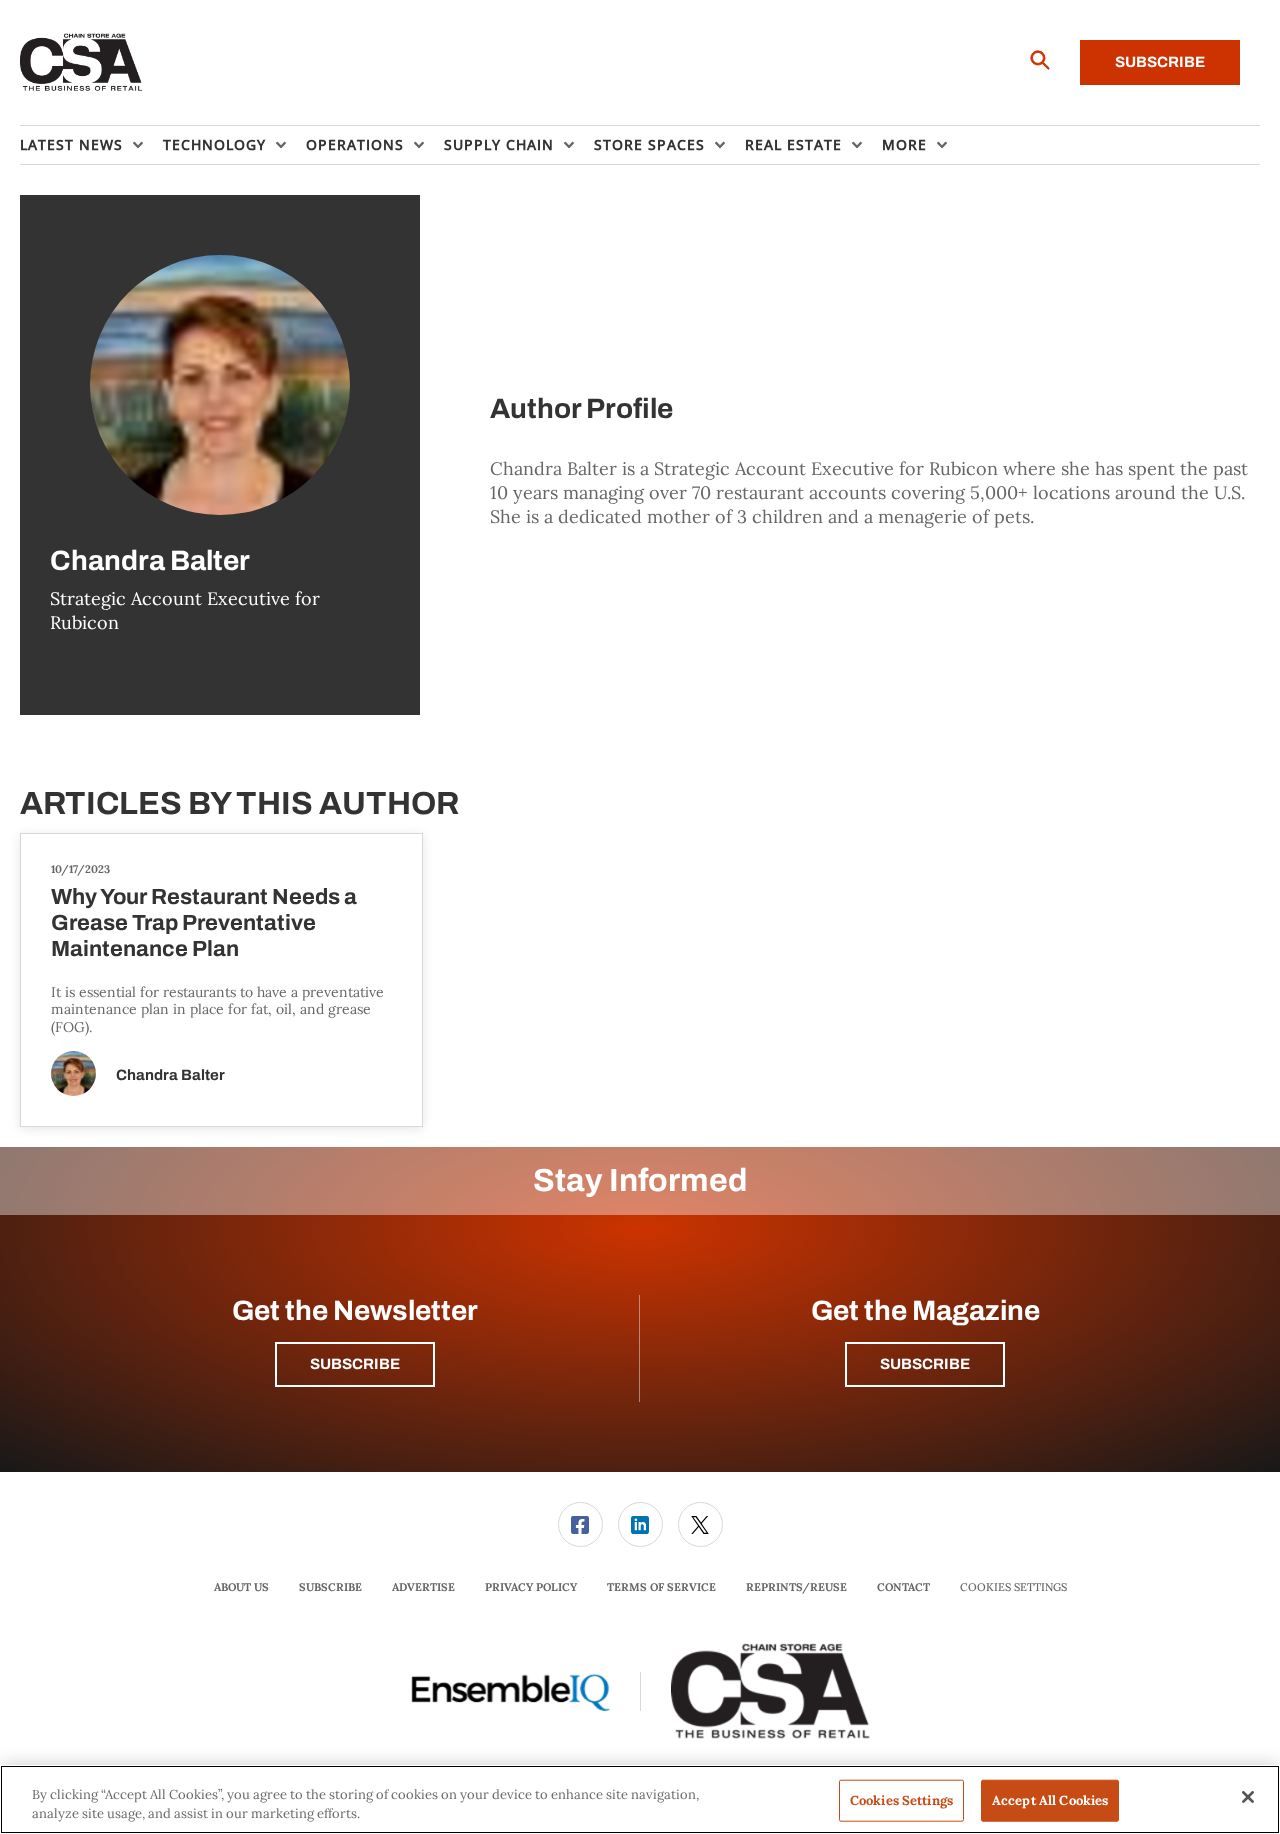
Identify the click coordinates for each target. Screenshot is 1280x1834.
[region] (640, 1799)
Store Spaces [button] (649, 144)
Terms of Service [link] (661, 1587)
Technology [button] (214, 144)
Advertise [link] (423, 1587)
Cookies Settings (1013, 1587)
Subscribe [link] (330, 1587)
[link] (580, 1524)
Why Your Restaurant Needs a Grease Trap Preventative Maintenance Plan (204, 923)
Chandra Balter (170, 1075)
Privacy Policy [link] (531, 1587)
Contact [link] (903, 1587)
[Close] (1248, 1797)
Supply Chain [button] (499, 144)
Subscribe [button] (355, 1364)
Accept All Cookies (1050, 1800)
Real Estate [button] (793, 144)
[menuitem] (91, 145)
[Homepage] (81, 63)
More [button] (904, 144)
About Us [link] (241, 1587)
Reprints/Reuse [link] (796, 1587)
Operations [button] (355, 144)
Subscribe (1160, 62)
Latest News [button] (71, 144)
